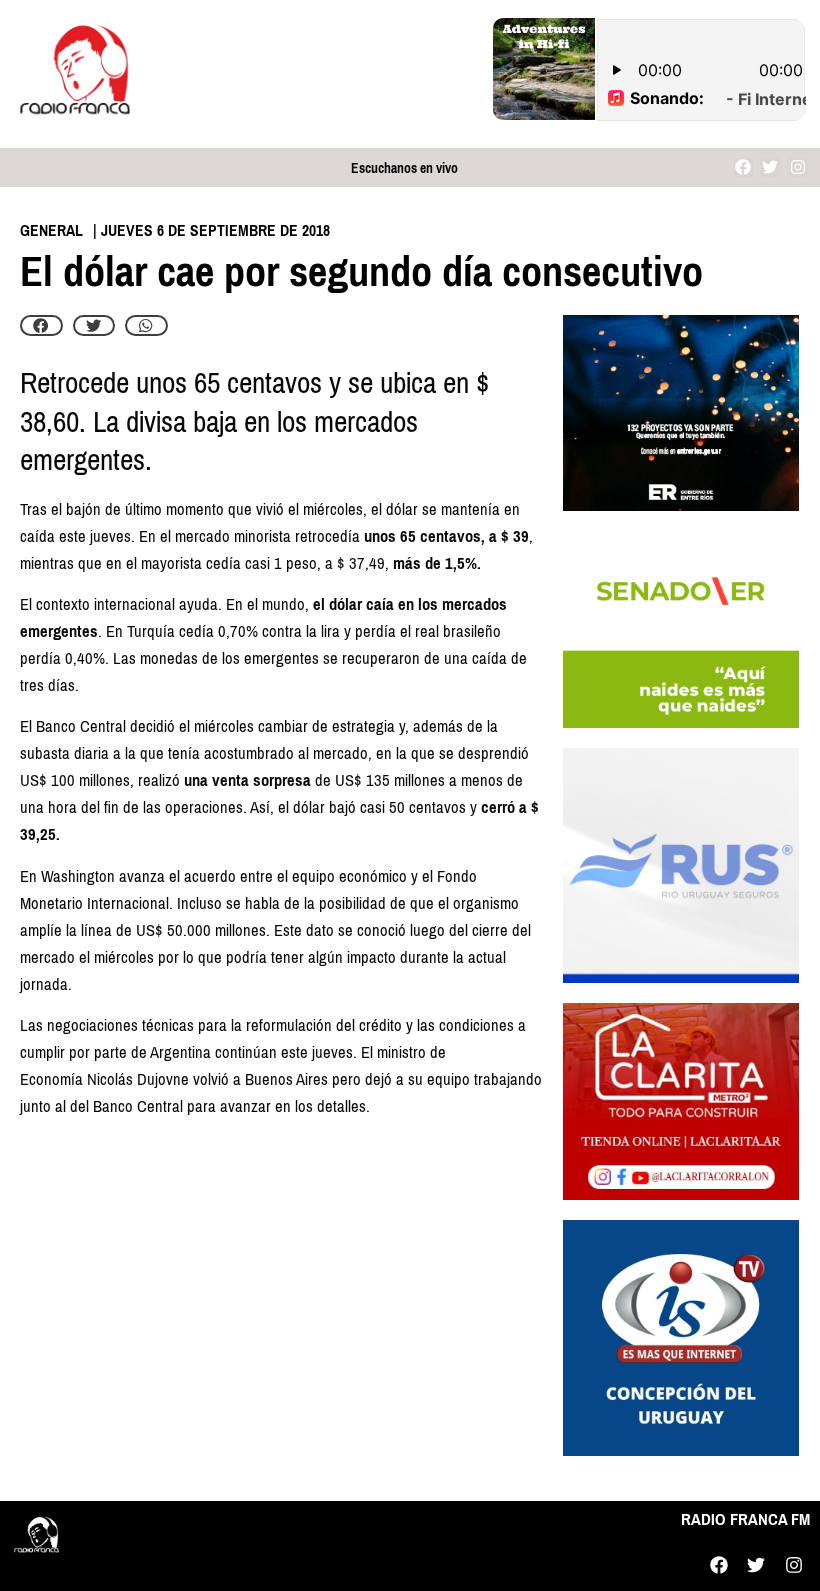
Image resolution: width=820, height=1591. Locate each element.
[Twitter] (770, 167)
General (51, 230)
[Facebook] (743, 167)
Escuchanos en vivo (404, 168)
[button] (41, 326)
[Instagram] (797, 167)
